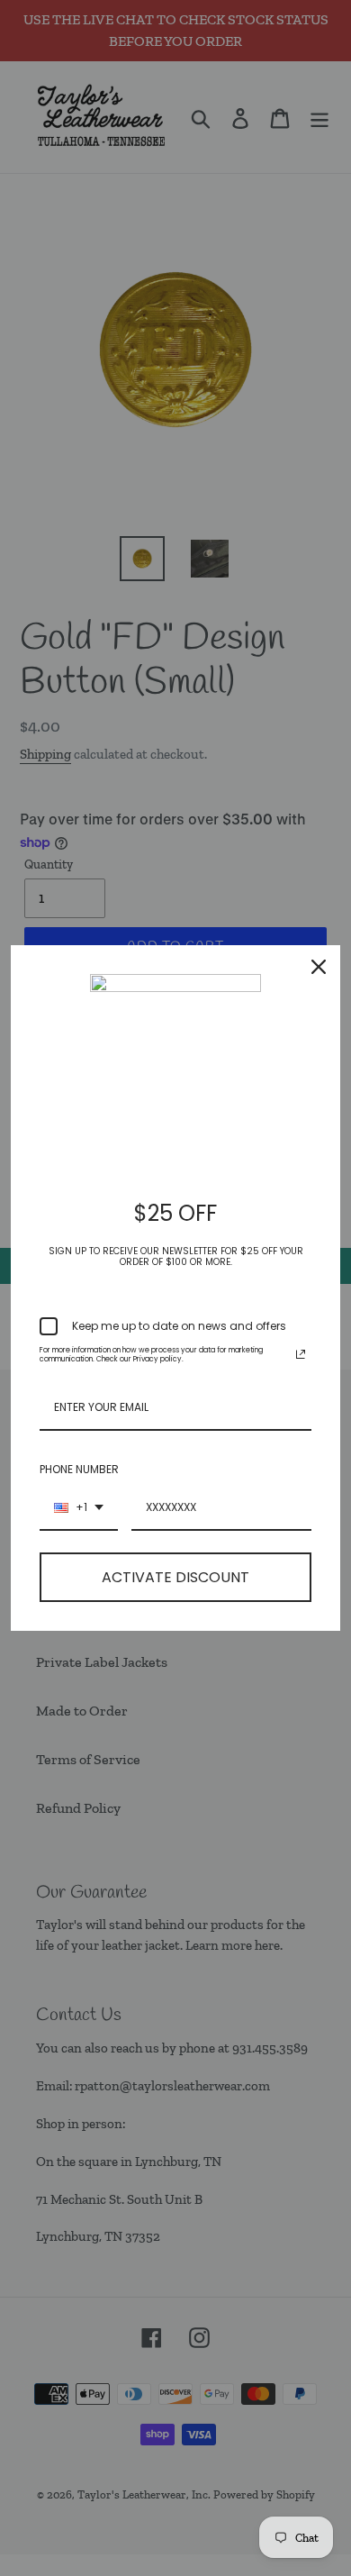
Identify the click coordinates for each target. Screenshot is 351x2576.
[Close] (319, 967)
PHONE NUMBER (79, 1469)
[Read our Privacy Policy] (301, 1354)
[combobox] (79, 1508)
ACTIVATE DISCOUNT (175, 1577)
